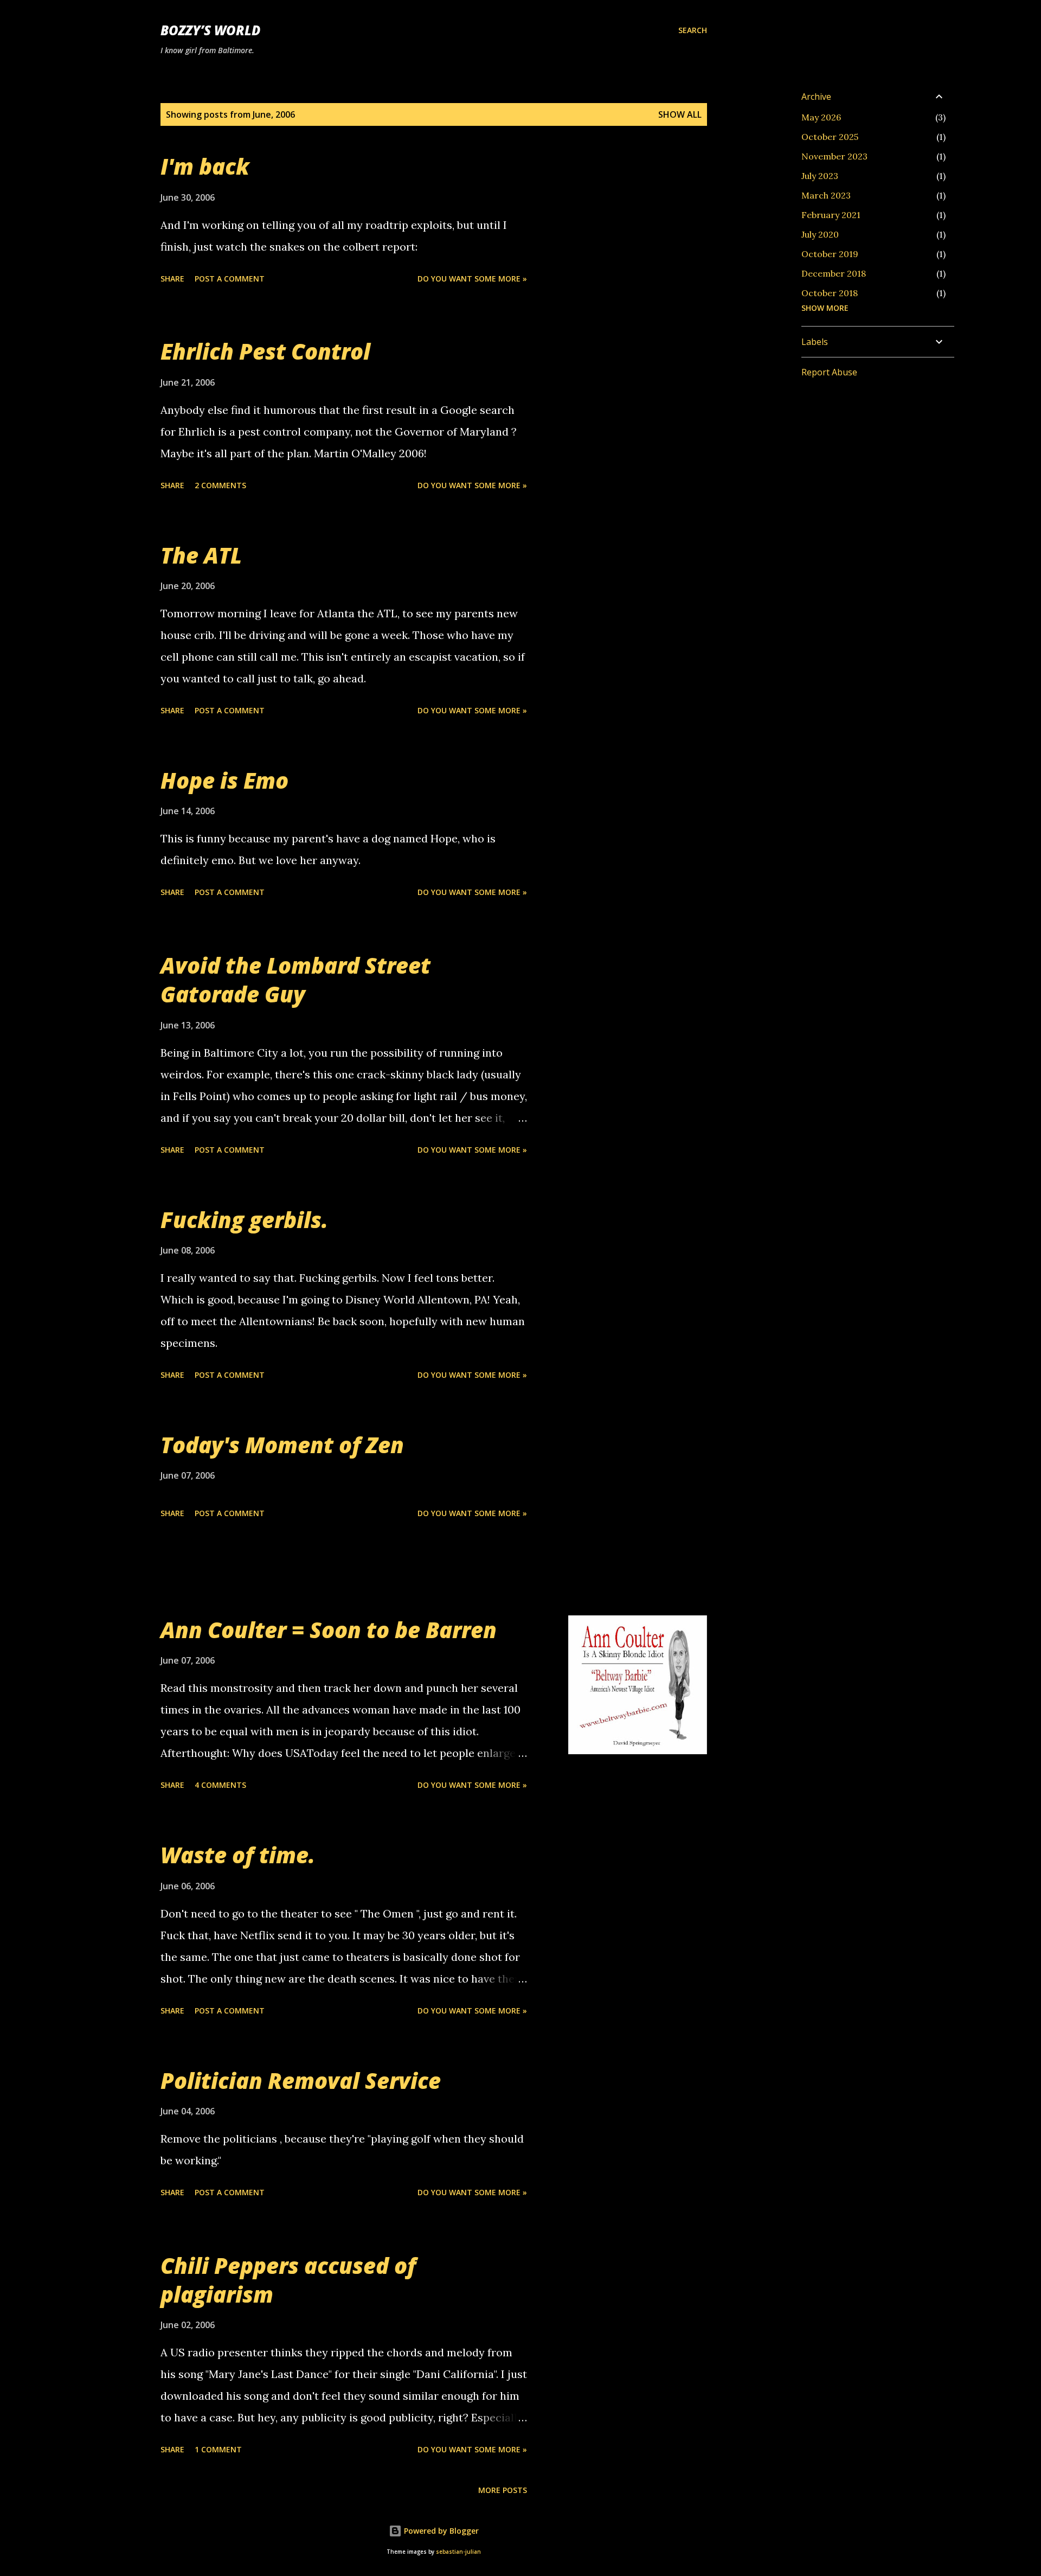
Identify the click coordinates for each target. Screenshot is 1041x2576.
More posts (503, 2490)
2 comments (220, 485)
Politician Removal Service (301, 2080)
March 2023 (826, 195)
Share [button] (172, 279)
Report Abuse (829, 372)
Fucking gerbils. (244, 1220)
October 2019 (830, 254)
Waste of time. (238, 1855)
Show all (680, 114)
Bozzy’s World (210, 30)
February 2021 (831, 215)
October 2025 (830, 137)
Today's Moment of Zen (282, 1445)
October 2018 (830, 293)
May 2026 (821, 117)
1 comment (218, 2449)
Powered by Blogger (440, 2531)
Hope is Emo (224, 780)
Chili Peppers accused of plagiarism (288, 2280)
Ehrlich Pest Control (265, 351)
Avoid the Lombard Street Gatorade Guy (295, 980)
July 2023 (820, 176)
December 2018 (834, 273)
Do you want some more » (472, 279)
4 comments (220, 1785)
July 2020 (820, 234)
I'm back (205, 166)
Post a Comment (230, 279)
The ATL (201, 555)
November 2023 (834, 156)
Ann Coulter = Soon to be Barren (329, 1630)
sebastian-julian (458, 2552)
